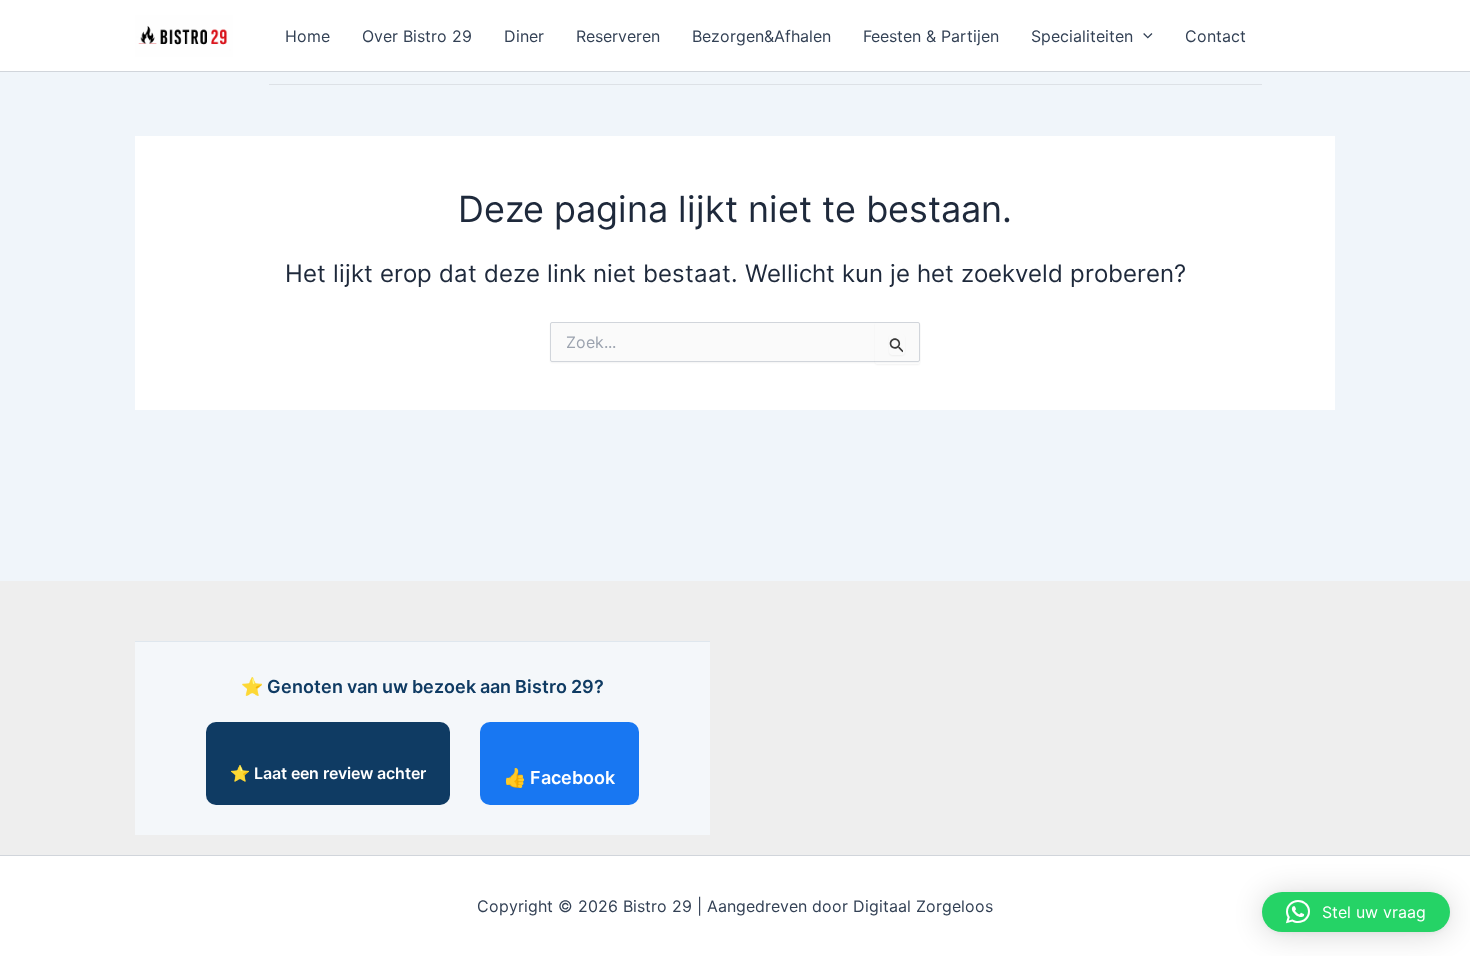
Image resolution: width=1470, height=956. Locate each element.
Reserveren (618, 36)
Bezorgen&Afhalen (761, 36)
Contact (1215, 36)
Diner (524, 36)
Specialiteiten (1082, 36)
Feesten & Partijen (931, 36)
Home (307, 36)
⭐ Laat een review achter (328, 773)
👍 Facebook (559, 777)
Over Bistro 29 (417, 36)
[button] (1143, 35)
